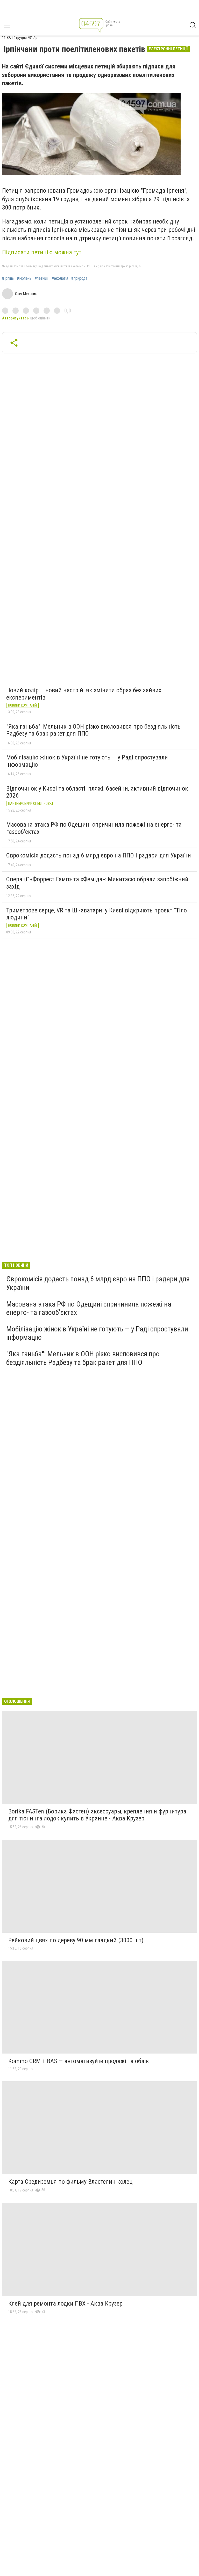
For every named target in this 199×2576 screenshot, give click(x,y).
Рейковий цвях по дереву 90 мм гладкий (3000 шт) (76, 1940)
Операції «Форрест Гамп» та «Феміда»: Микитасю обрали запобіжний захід (97, 883)
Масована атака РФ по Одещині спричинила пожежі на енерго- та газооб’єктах (94, 828)
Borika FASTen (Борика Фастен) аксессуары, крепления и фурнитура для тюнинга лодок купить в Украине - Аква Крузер (97, 1815)
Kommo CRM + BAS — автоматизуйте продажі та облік (79, 2061)
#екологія (60, 278)
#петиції (41, 278)
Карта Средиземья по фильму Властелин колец (70, 2182)
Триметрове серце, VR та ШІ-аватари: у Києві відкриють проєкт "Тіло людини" (97, 914)
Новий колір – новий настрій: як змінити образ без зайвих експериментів (84, 694)
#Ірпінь (8, 278)
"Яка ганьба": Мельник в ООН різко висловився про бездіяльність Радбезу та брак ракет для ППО (93, 730)
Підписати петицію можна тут (42, 252)
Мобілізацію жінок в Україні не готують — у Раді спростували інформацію (87, 761)
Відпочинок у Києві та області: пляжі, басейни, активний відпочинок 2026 (97, 792)
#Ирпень (24, 278)
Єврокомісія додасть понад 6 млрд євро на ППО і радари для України (99, 855)
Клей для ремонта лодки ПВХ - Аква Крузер (65, 2303)
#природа (79, 278)
